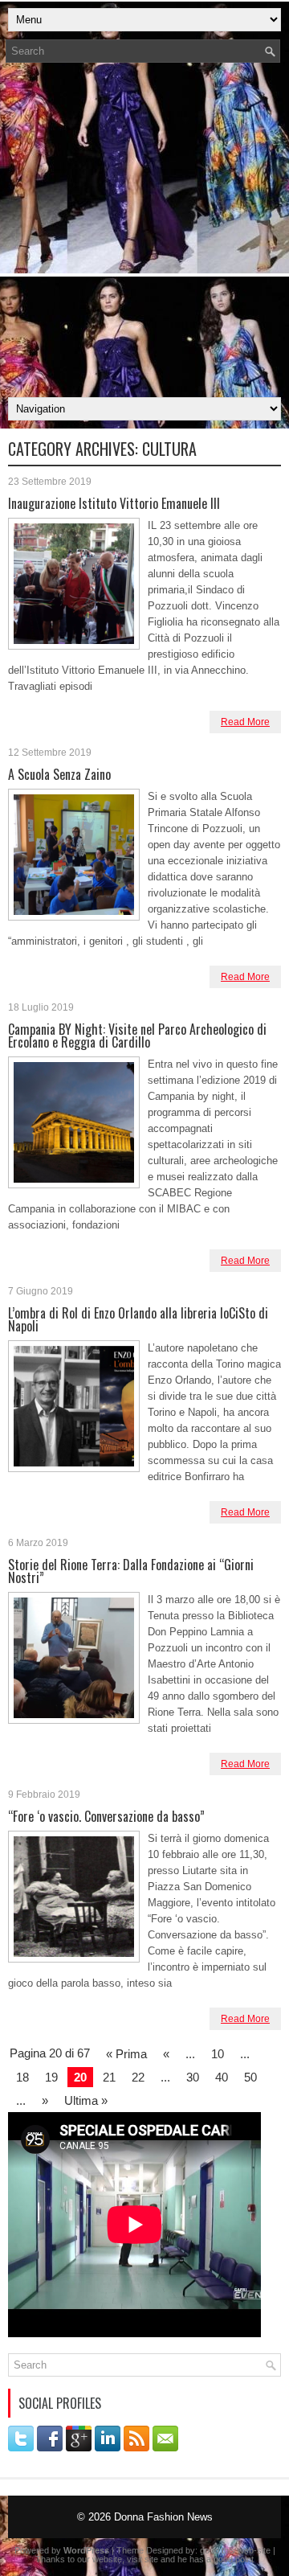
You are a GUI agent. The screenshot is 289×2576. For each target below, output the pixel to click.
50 (250, 2077)
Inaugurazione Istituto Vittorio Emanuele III (114, 503)
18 (22, 2077)
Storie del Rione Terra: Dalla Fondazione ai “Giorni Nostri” (131, 1571)
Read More (245, 722)
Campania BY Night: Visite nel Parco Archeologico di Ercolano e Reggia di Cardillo (137, 1036)
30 (193, 2077)
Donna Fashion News (163, 2517)
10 (218, 2054)
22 (138, 2077)
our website (100, 2559)
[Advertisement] (144, 235)
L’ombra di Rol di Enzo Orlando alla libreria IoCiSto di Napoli (138, 1319)
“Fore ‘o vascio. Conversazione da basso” (106, 1816)
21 (109, 2077)
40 (222, 2077)
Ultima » (86, 2100)
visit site (142, 2559)
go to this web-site (235, 2550)
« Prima (126, 2054)
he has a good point (216, 2559)
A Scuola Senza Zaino (59, 774)
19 (51, 2077)
